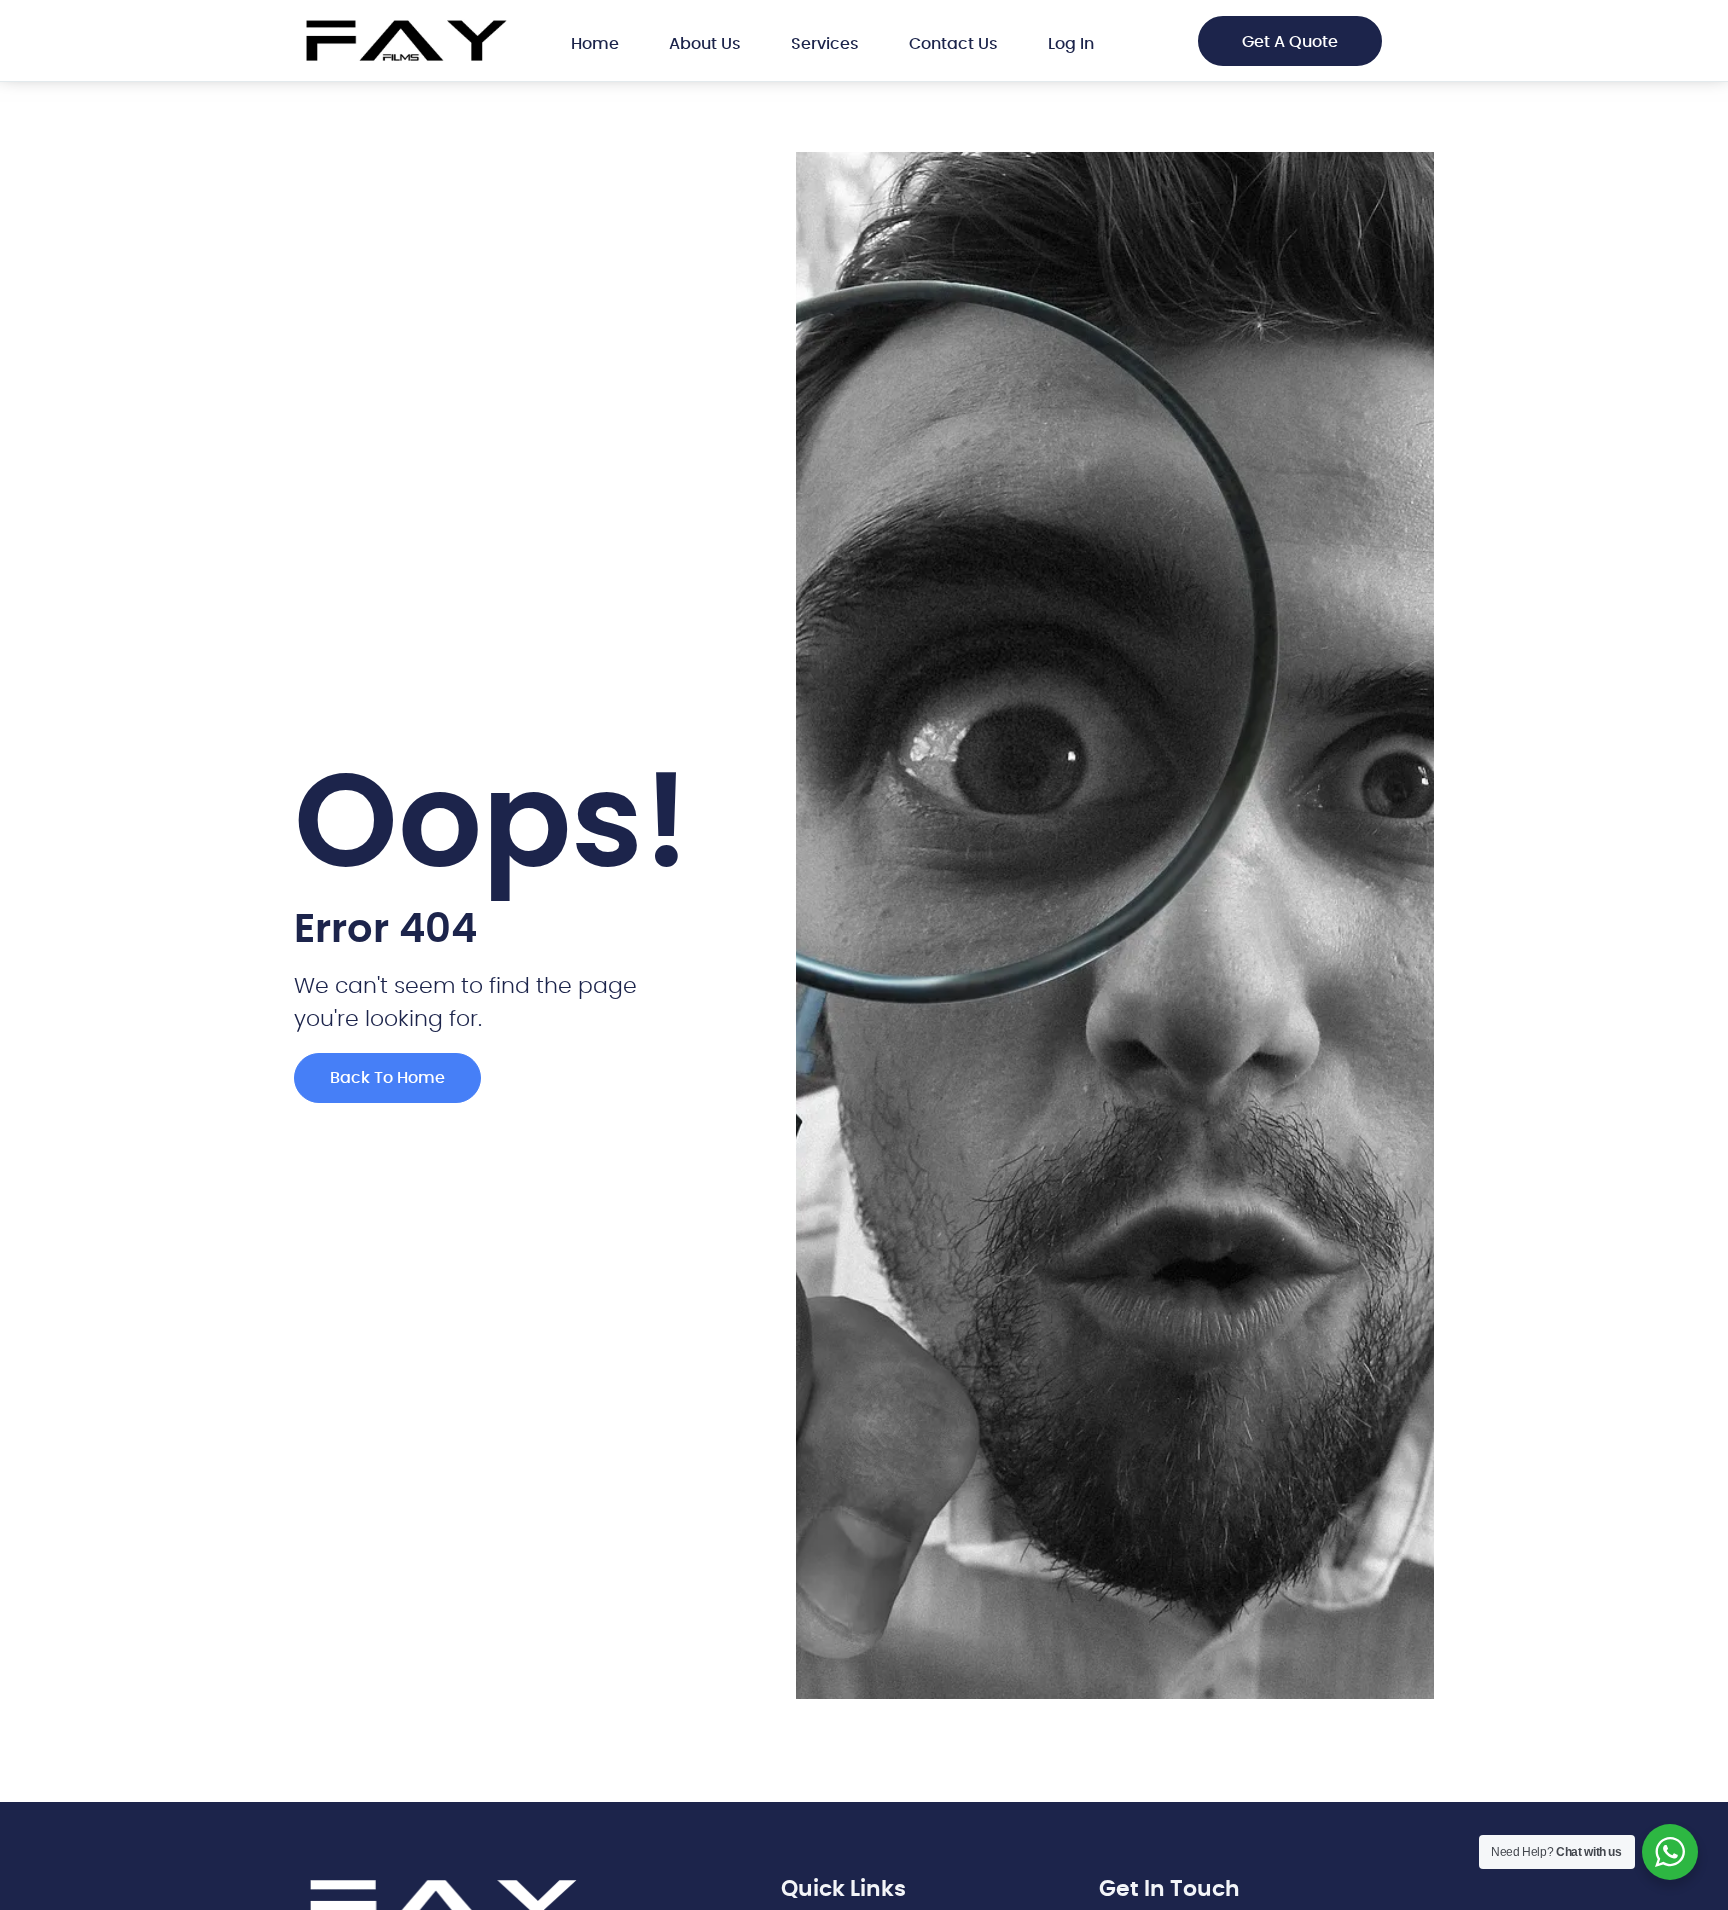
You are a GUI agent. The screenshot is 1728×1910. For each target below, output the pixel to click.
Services (825, 44)
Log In (1071, 44)
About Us (705, 44)
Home (595, 44)
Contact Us (953, 44)
